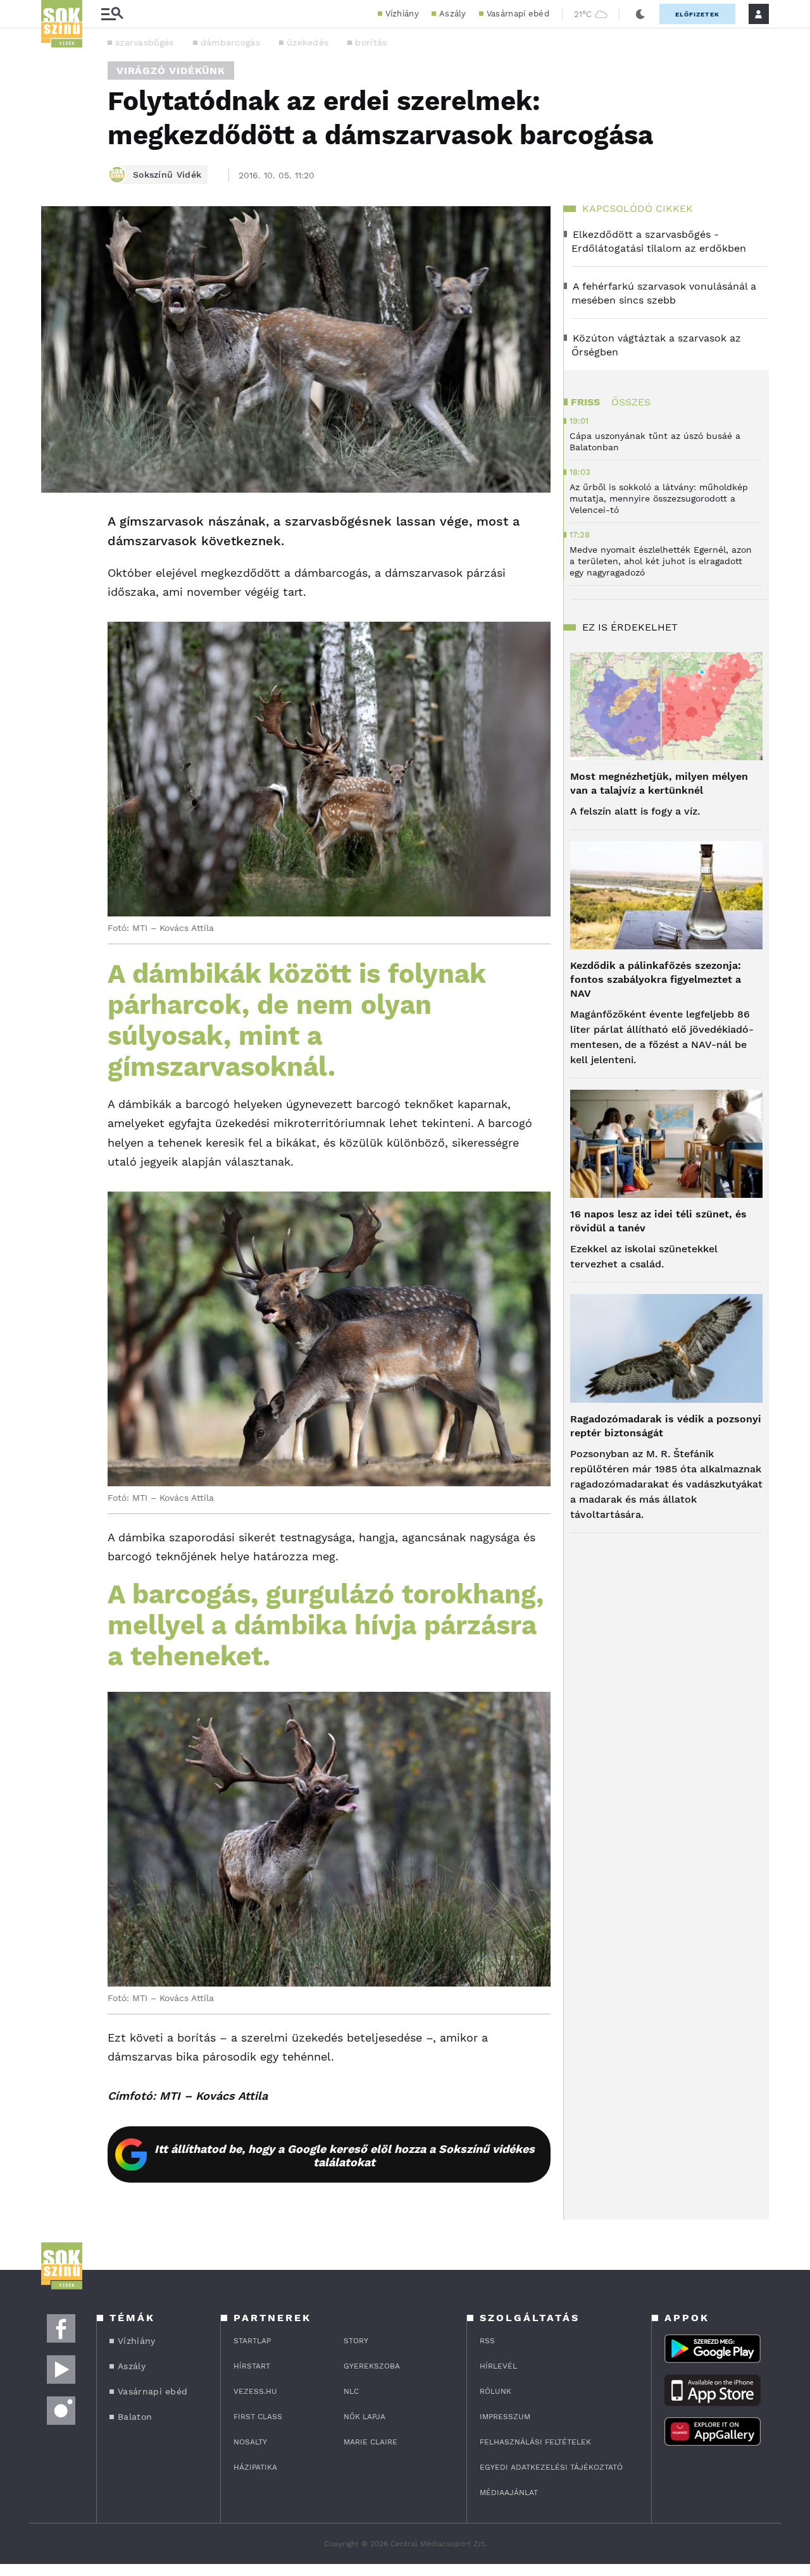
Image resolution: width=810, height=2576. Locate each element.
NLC (351, 2391)
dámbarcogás (230, 42)
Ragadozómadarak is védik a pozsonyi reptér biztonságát (666, 1426)
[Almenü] (112, 14)
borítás (371, 42)
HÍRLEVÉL (498, 2366)
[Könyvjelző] (55, 597)
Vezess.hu (255, 2391)
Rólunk (495, 2391)
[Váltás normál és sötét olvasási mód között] (640, 14)
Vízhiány (402, 14)
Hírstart (252, 2366)
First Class (258, 2417)
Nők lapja (364, 2417)
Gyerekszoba (372, 2366)
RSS (487, 2341)
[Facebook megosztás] (55, 526)
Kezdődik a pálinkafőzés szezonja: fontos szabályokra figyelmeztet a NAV (656, 979)
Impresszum (505, 2417)
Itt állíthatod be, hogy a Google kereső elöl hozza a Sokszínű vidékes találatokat (345, 2155)
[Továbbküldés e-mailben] (55, 560)
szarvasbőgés (145, 42)
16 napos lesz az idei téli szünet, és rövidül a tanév (658, 1221)
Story (356, 2341)
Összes (631, 402)
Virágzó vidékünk (171, 71)
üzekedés (308, 42)
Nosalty (250, 2442)
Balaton (135, 2417)
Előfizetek (697, 14)
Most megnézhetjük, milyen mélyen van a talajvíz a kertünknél (659, 783)
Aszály (453, 14)
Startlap (252, 2341)
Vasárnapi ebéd (518, 14)
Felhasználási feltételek (535, 2442)
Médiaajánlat (509, 2493)
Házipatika (255, 2467)
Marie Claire (371, 2442)
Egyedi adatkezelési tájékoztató (551, 2467)
